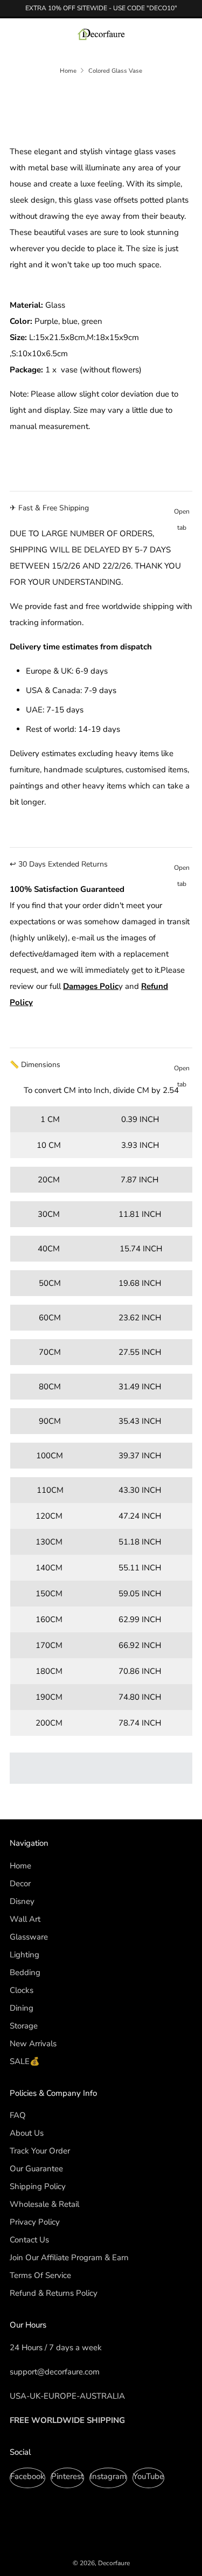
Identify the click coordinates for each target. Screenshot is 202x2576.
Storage (24, 2026)
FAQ (18, 2115)
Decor (20, 1883)
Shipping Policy (38, 2186)
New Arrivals (33, 2044)
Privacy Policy (35, 2222)
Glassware (29, 1937)
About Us (27, 2133)
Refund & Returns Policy (54, 2293)
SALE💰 (25, 2061)
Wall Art (25, 1919)
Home (68, 71)
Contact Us (29, 2240)
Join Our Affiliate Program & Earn (69, 2258)
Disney (22, 1901)
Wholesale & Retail (44, 2204)
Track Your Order (40, 2151)
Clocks (22, 1990)
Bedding (25, 1972)
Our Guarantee (36, 2169)
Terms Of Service (40, 2275)
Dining (22, 2008)
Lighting (25, 1955)
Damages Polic (91, 986)
